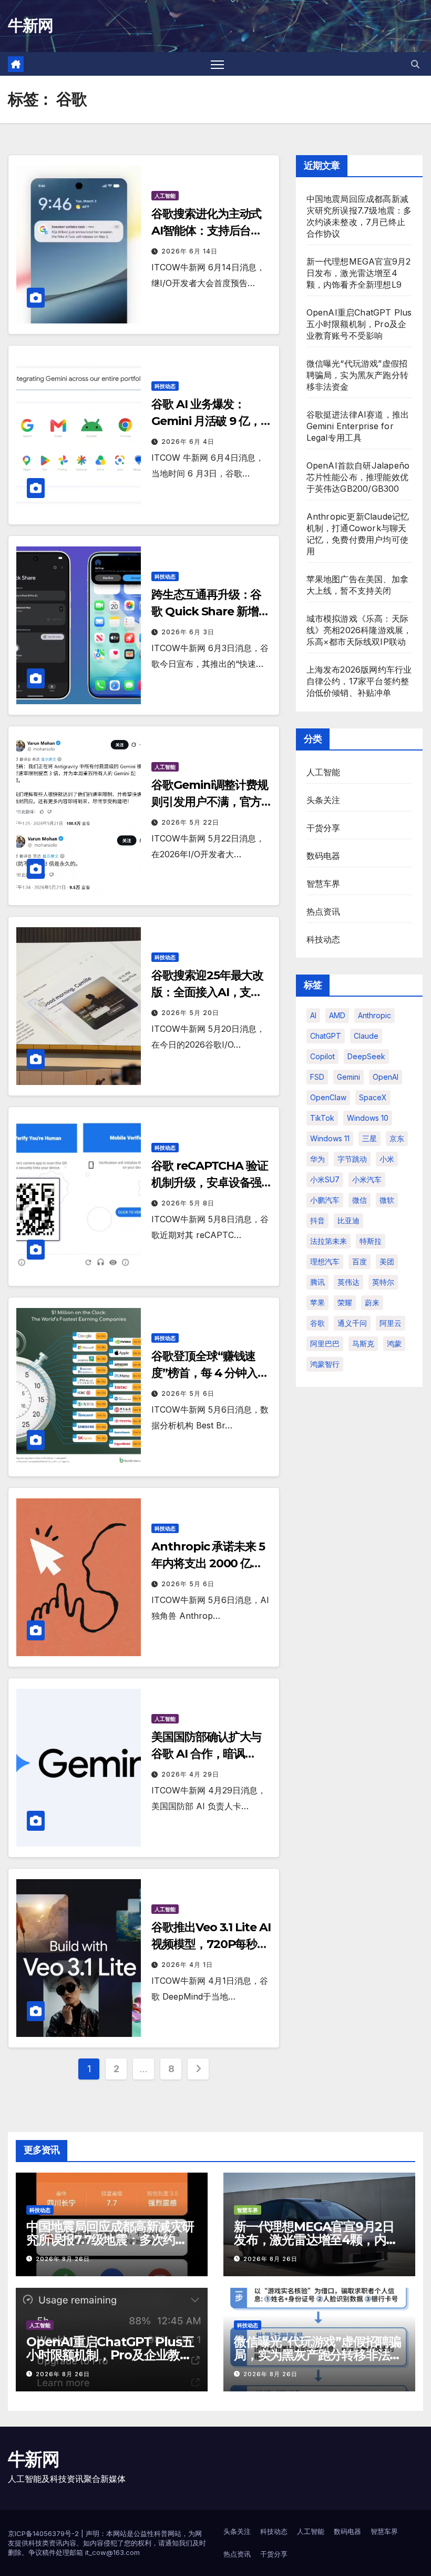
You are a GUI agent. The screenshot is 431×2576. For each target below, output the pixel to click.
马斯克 (363, 1343)
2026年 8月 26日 (63, 2259)
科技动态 (165, 386)
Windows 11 (330, 1138)
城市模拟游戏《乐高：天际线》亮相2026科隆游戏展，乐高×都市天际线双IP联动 (359, 630)
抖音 (317, 1220)
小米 (387, 1159)
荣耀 (345, 1302)
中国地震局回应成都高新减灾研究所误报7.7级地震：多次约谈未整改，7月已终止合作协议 (110, 2240)
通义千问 (352, 1323)
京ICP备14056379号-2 (44, 2533)
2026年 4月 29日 (190, 1774)
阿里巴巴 (325, 1343)
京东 (397, 1138)
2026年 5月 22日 (190, 822)
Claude (366, 1036)
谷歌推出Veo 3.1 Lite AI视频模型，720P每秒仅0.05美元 (211, 1944)
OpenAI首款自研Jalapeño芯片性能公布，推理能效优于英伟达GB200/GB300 (358, 477)
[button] (415, 64)
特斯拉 (371, 1241)
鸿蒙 (394, 1343)
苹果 (317, 1302)
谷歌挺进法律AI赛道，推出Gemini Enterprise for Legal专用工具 (358, 426)
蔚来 (372, 1302)
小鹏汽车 (325, 1200)
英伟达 (348, 1282)
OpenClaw (328, 1097)
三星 (370, 1138)
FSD (317, 1077)
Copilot (322, 1056)
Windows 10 (368, 1118)
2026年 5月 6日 (188, 1393)
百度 (360, 1261)
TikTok (322, 1118)
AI (313, 1015)
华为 (317, 1159)
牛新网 (30, 26)
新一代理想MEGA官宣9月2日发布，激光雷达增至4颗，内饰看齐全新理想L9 (359, 273)
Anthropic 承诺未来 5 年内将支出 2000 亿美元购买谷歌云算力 (208, 1563)
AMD (337, 1015)
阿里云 (391, 1323)
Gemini (348, 1077)
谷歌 (317, 1323)
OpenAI (386, 1077)
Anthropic (374, 1015)
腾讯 (317, 1282)
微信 (360, 1200)
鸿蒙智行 (325, 1364)
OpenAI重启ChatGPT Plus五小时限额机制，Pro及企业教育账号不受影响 (359, 324)
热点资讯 (324, 911)
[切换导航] (217, 64)
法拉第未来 (329, 1241)
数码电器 (324, 856)
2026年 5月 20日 (190, 1013)
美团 (387, 1261)
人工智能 (165, 196)
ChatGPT (326, 1036)
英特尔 (383, 1282)
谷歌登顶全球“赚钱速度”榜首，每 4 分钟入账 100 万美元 (210, 1373)
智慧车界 (324, 884)
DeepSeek (366, 1056)
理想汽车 (325, 1261)
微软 (387, 1200)
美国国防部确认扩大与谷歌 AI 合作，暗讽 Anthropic (206, 1754)
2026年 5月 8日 (188, 1203)
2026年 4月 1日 (187, 1965)
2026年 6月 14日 (189, 251)
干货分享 (324, 828)
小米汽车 (367, 1179)
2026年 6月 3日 (188, 632)
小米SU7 (325, 1179)
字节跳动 (352, 1159)
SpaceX (373, 1097)
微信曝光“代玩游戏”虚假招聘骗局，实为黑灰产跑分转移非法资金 (357, 375)
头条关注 (324, 800)
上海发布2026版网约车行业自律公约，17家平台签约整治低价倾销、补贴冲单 (359, 681)
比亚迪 (348, 1220)
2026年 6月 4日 (188, 442)
